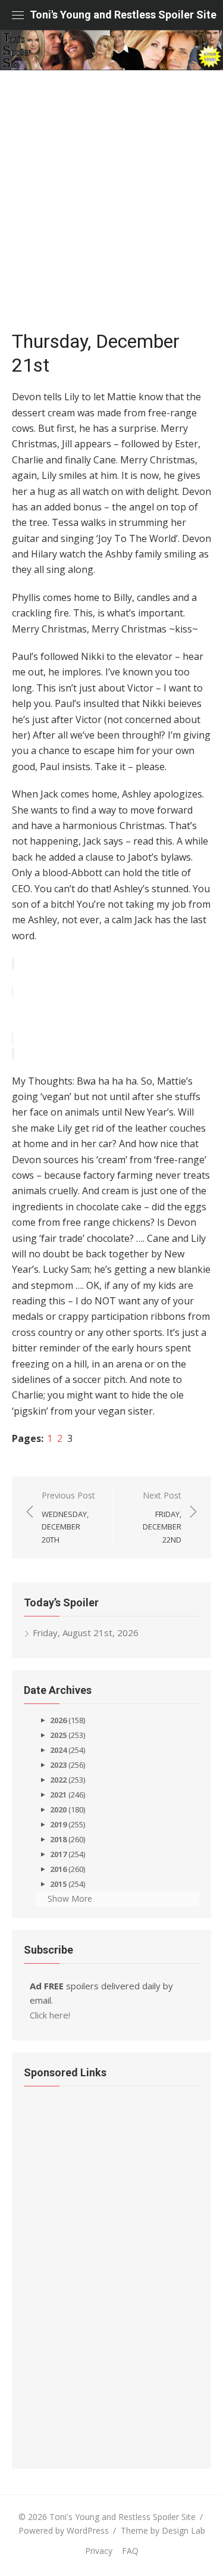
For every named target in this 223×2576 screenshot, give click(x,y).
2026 (58, 1720)
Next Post (162, 1517)
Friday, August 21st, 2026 (86, 1633)
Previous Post (68, 1517)
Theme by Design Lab (163, 2530)
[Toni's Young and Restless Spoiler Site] (111, 50)
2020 (58, 1809)
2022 (58, 1780)
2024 (58, 1750)
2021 (58, 1795)
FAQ (130, 2551)
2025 (58, 1735)
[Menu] (18, 15)
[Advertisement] (111, 206)
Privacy (99, 2551)
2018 (58, 1839)
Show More (70, 1898)
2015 (58, 1884)
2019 (58, 1824)
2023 (58, 1765)
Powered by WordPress (64, 2530)
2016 (58, 1869)
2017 (58, 1854)
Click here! (50, 2015)
